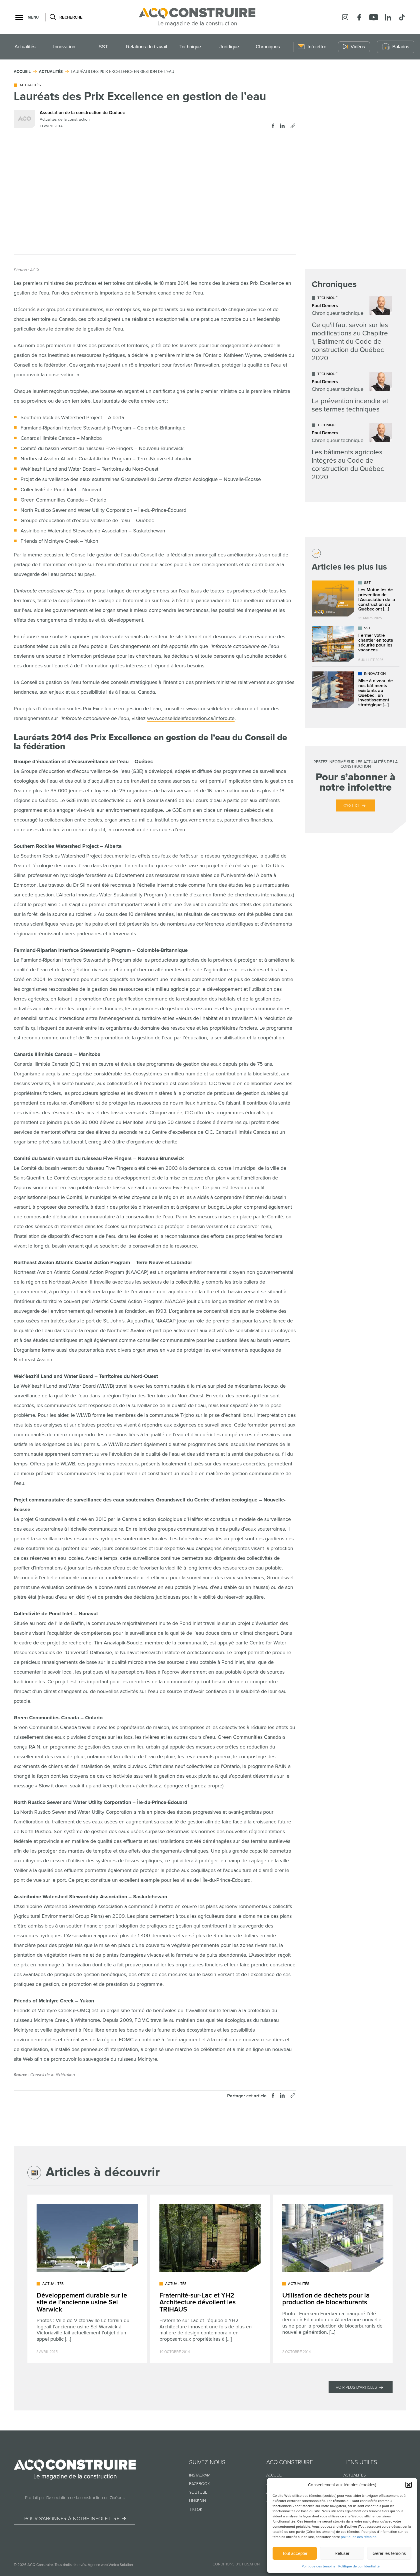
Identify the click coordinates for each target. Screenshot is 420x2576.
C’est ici (351, 806)
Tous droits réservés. (71, 2565)
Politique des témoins (319, 2566)
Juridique (229, 47)
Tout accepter (295, 2553)
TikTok (196, 2510)
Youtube (198, 2492)
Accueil (274, 2475)
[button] (409, 2485)
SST (103, 47)
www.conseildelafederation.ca (219, 709)
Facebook (199, 2484)
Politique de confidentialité (359, 2566)
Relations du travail (147, 47)
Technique (190, 47)
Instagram (200, 2475)
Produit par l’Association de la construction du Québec (75, 2498)
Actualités (25, 47)
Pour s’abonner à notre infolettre (72, 2519)
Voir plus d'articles (356, 2387)
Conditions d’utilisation (236, 2564)
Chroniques (268, 47)
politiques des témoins (359, 2537)
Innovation (64, 47)
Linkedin (198, 2501)
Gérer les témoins (389, 2553)
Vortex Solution (121, 2565)
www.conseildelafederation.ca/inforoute (191, 718)
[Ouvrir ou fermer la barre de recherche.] (52, 17)
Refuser (342, 2553)
